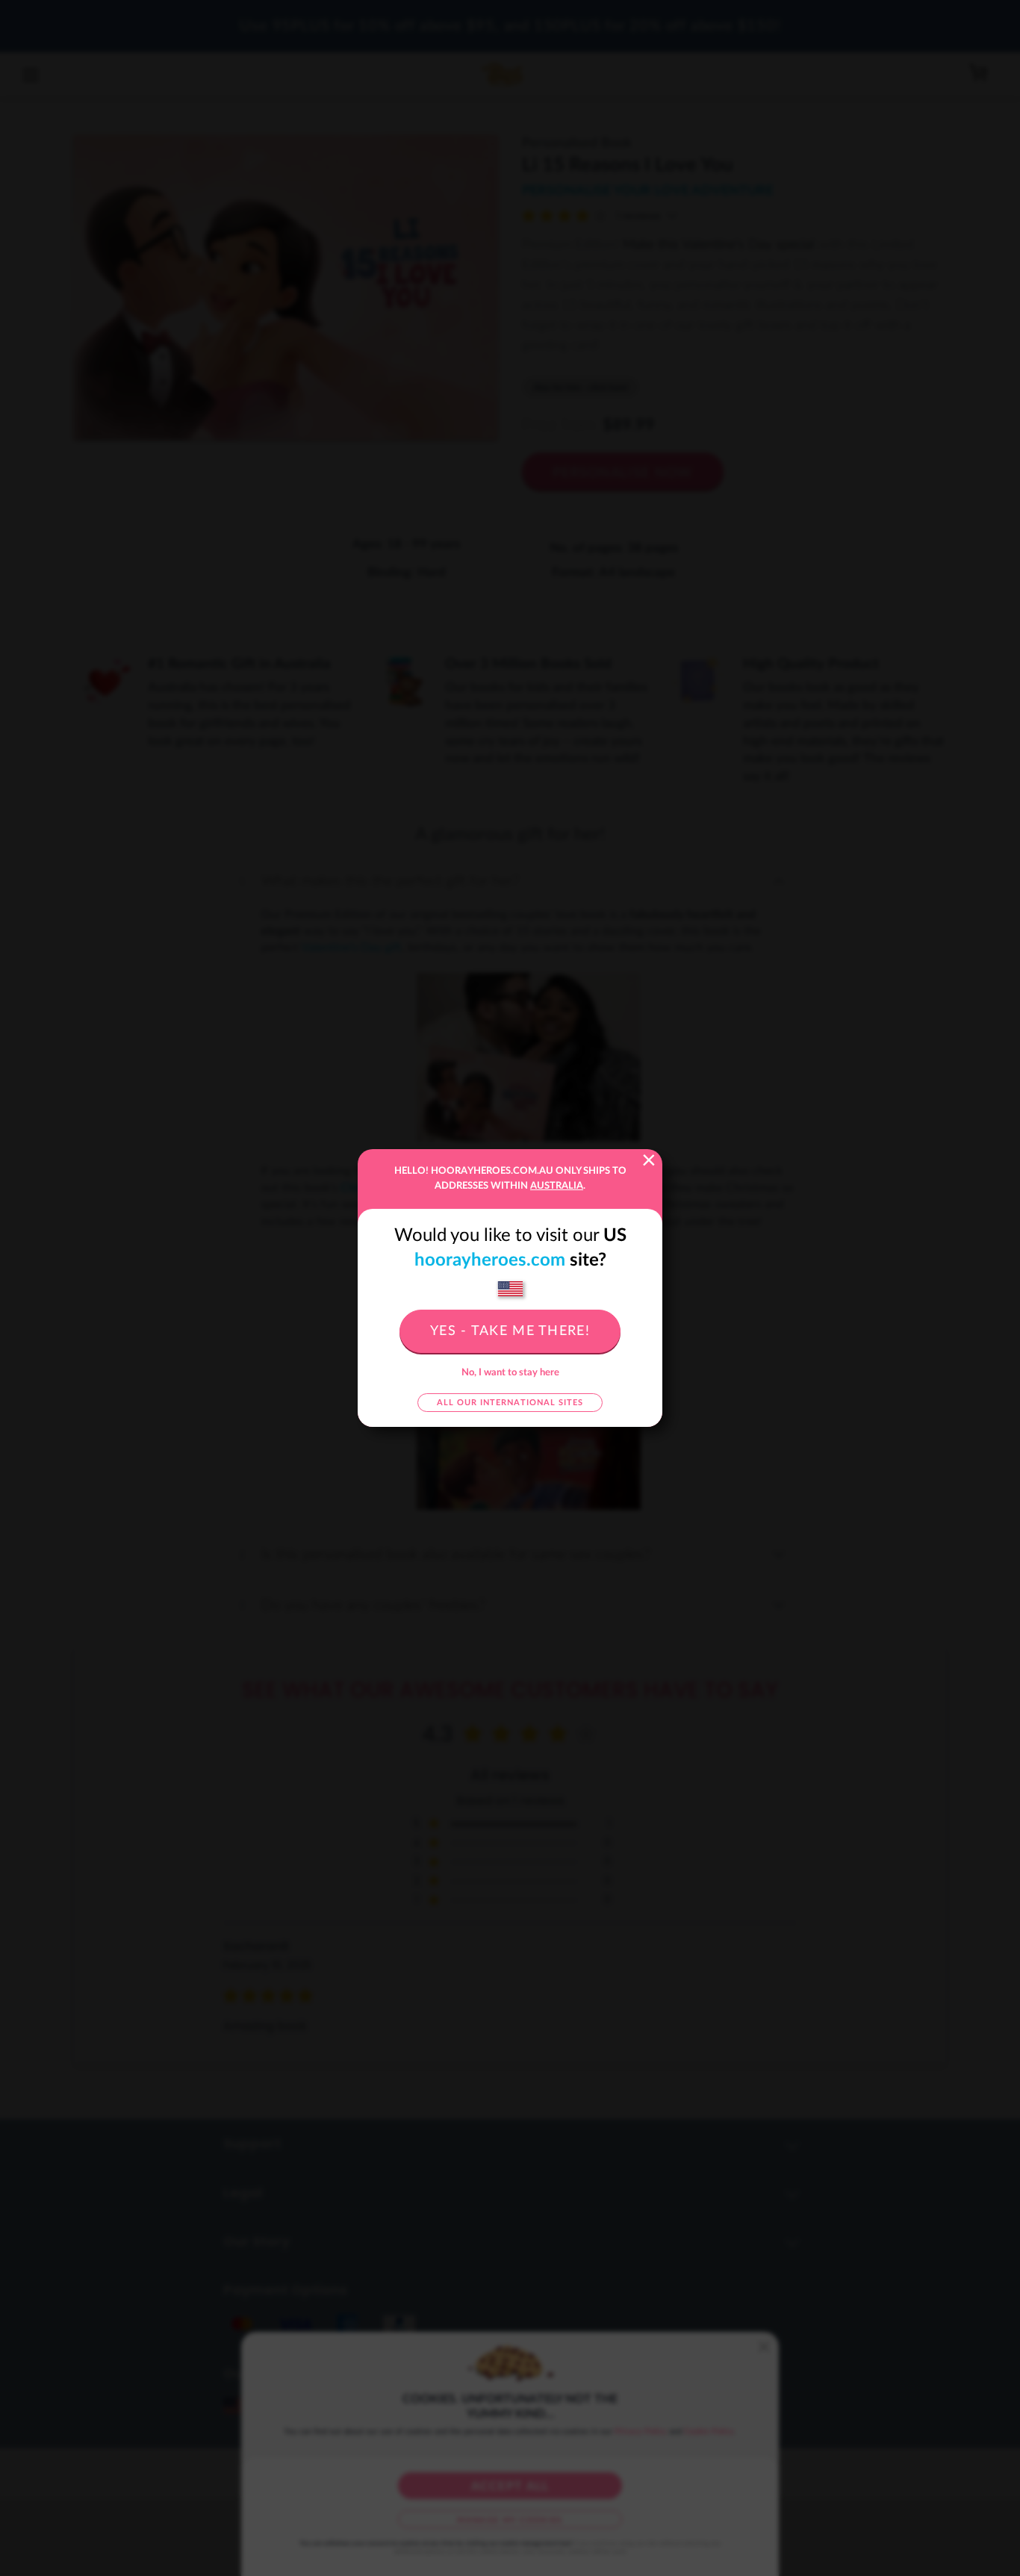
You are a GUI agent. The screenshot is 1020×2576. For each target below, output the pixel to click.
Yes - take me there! (510, 1331)
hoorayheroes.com (490, 1260)
